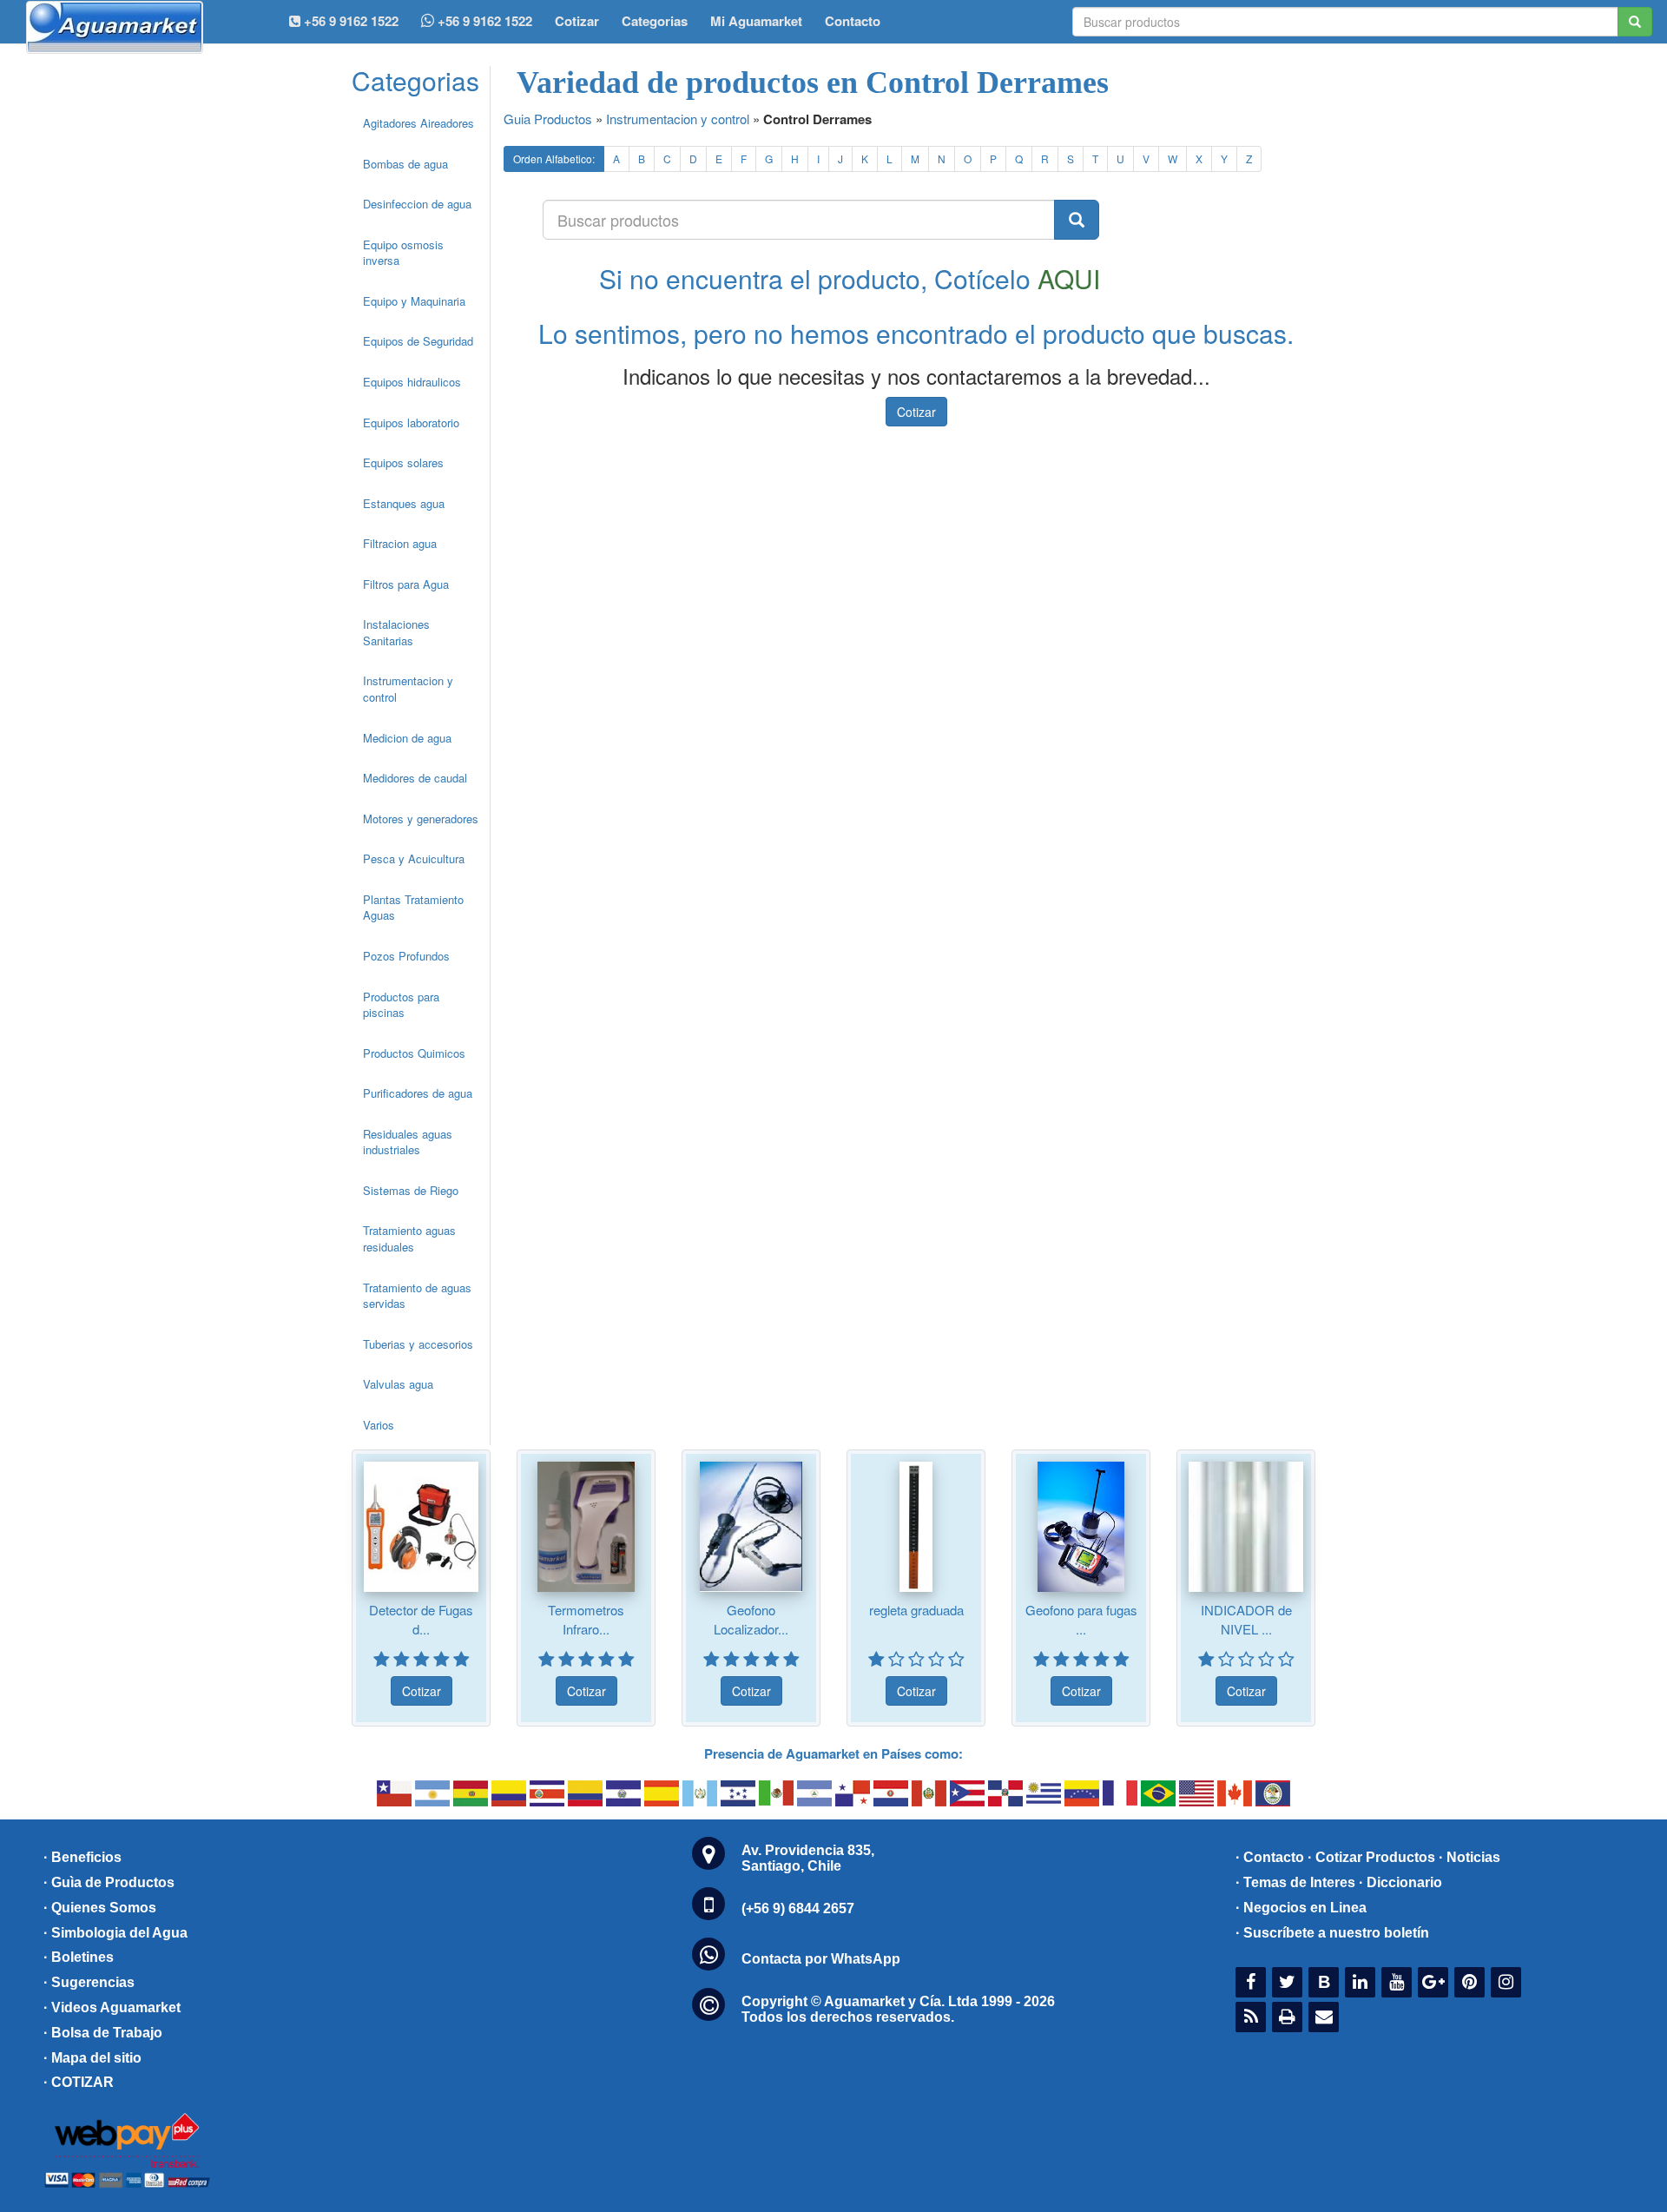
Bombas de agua (405, 164)
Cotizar (577, 21)
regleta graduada (916, 1610)
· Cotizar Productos (1371, 1857)
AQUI (1069, 278)
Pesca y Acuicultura (414, 858)
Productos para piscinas (401, 1005)
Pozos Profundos (406, 956)
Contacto (853, 21)
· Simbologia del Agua (115, 1933)
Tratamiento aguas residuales (409, 1238)
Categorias (655, 21)
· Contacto (1270, 1857)
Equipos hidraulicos (412, 382)
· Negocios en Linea (1301, 1908)
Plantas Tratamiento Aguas (413, 908)
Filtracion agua (400, 543)
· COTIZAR (79, 2082)
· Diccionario (1400, 1882)
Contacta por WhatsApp (821, 1959)
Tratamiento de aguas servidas (417, 1296)
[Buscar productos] (1077, 220)
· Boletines (79, 1957)
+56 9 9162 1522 (483, 21)
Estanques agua (404, 503)
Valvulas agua (398, 1384)
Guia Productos (548, 119)
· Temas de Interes (1295, 1882)
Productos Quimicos (414, 1053)
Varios (379, 1425)
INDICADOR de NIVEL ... (1246, 1619)
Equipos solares (403, 462)
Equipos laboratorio (411, 423)
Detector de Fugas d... (421, 1619)
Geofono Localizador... (751, 1619)
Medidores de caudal (415, 778)
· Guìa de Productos (109, 1882)
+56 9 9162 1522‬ (349, 21)
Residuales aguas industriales (408, 1142)
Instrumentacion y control (408, 689)
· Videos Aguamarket (112, 2007)
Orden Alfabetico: (554, 158)
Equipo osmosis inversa (403, 253)
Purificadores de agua (418, 1093)
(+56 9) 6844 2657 (798, 1908)
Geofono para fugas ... (1081, 1619)
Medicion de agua (407, 738)
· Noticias (1469, 1857)
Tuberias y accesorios (418, 1344)
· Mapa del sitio (92, 2058)
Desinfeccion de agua (417, 204)
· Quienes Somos (100, 1908)
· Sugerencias (89, 1982)
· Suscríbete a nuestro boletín (1332, 1933)
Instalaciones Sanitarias (396, 632)
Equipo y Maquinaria (414, 301)
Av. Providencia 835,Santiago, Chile (808, 1858)
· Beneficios (82, 1857)
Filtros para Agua (406, 584)
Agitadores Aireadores (418, 123)
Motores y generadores (421, 819)
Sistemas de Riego (411, 1190)
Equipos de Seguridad (418, 341)
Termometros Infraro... (586, 1619)
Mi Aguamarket (756, 21)
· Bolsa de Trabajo (103, 2033)
